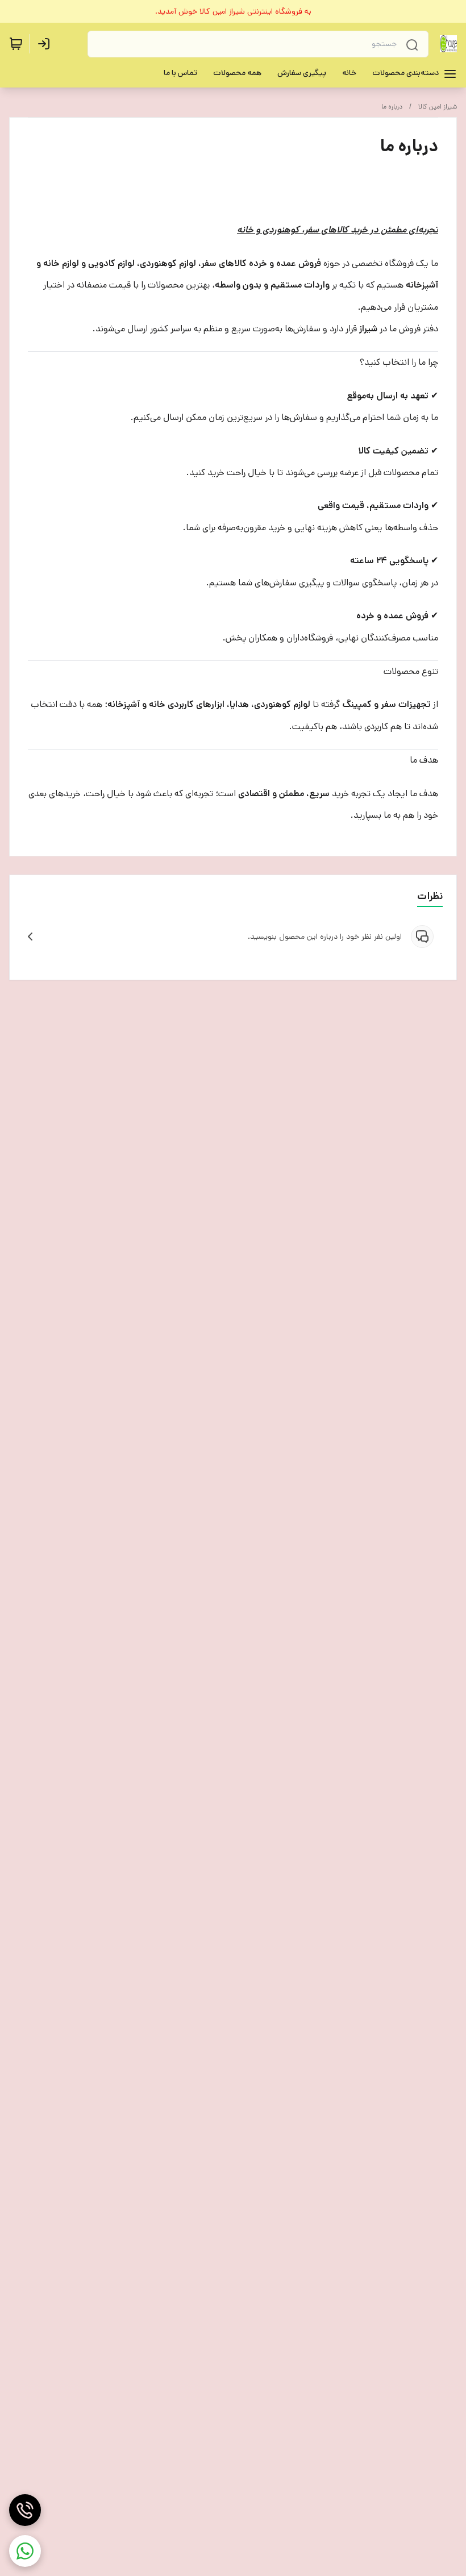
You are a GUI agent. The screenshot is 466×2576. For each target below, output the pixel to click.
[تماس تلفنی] (25, 2510)
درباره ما (392, 107)
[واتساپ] (25, 2551)
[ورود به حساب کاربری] (46, 44)
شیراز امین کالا (438, 107)
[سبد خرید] (16, 44)
